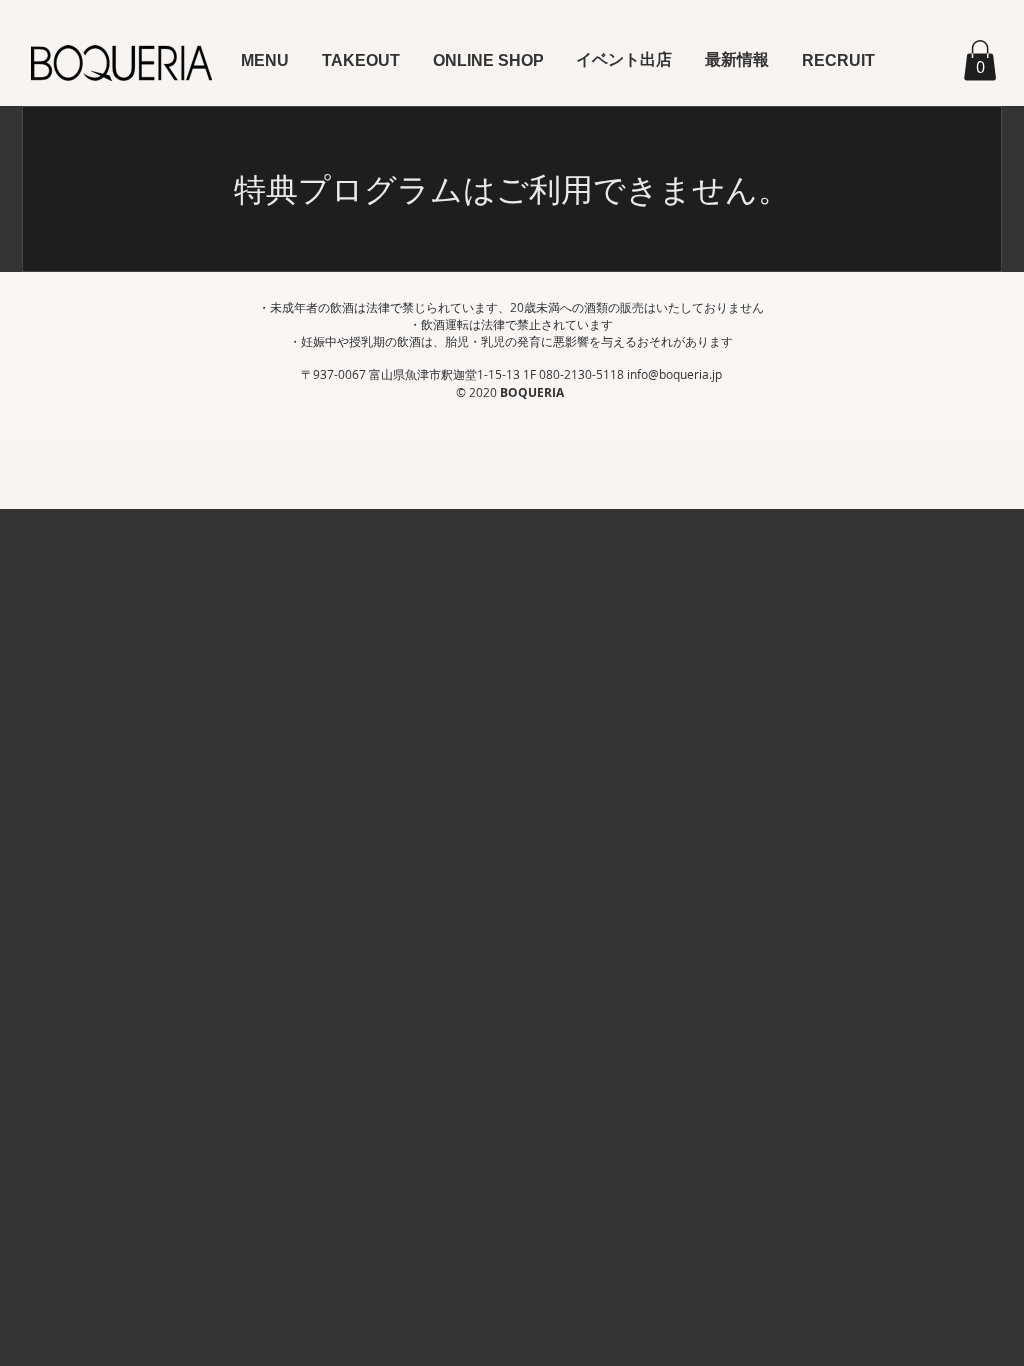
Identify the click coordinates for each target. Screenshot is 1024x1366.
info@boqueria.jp (674, 374)
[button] (265, 60)
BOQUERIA (533, 392)
